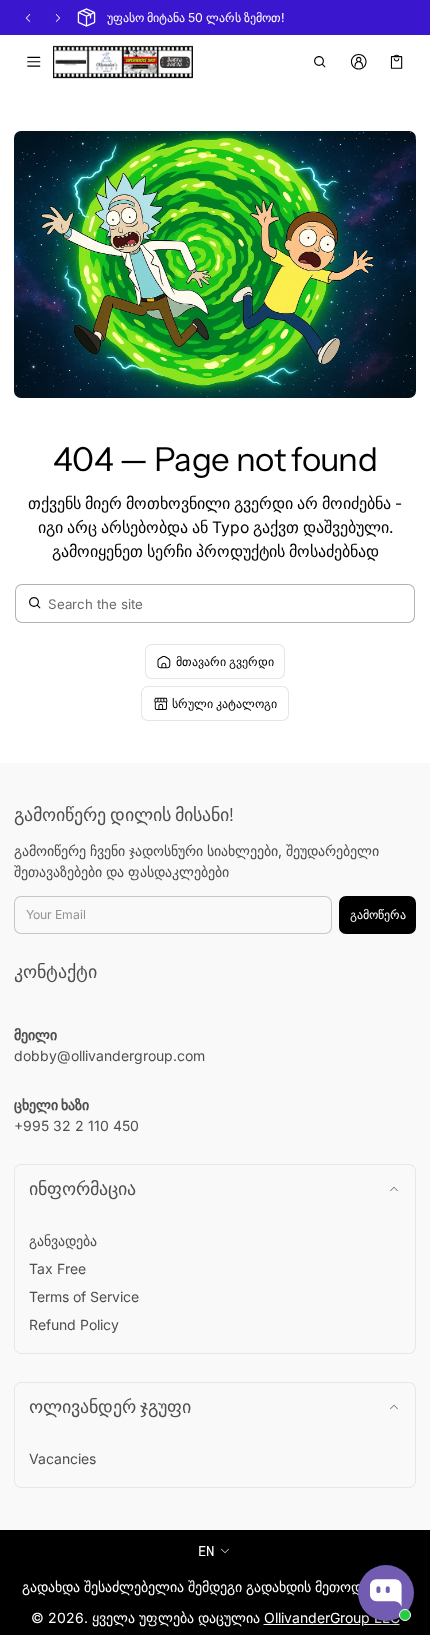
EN (206, 1550)
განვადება (63, 1240)
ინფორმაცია (82, 1188)
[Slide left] (28, 18)
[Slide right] (58, 18)
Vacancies (62, 1458)
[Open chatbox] (386, 1593)
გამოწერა (378, 914)
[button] (320, 62)
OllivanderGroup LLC (332, 1617)
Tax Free (57, 1268)
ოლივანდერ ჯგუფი (110, 1406)
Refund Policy (74, 1324)
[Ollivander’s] (123, 62)
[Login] (358, 62)
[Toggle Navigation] (33, 62)
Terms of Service (84, 1296)
